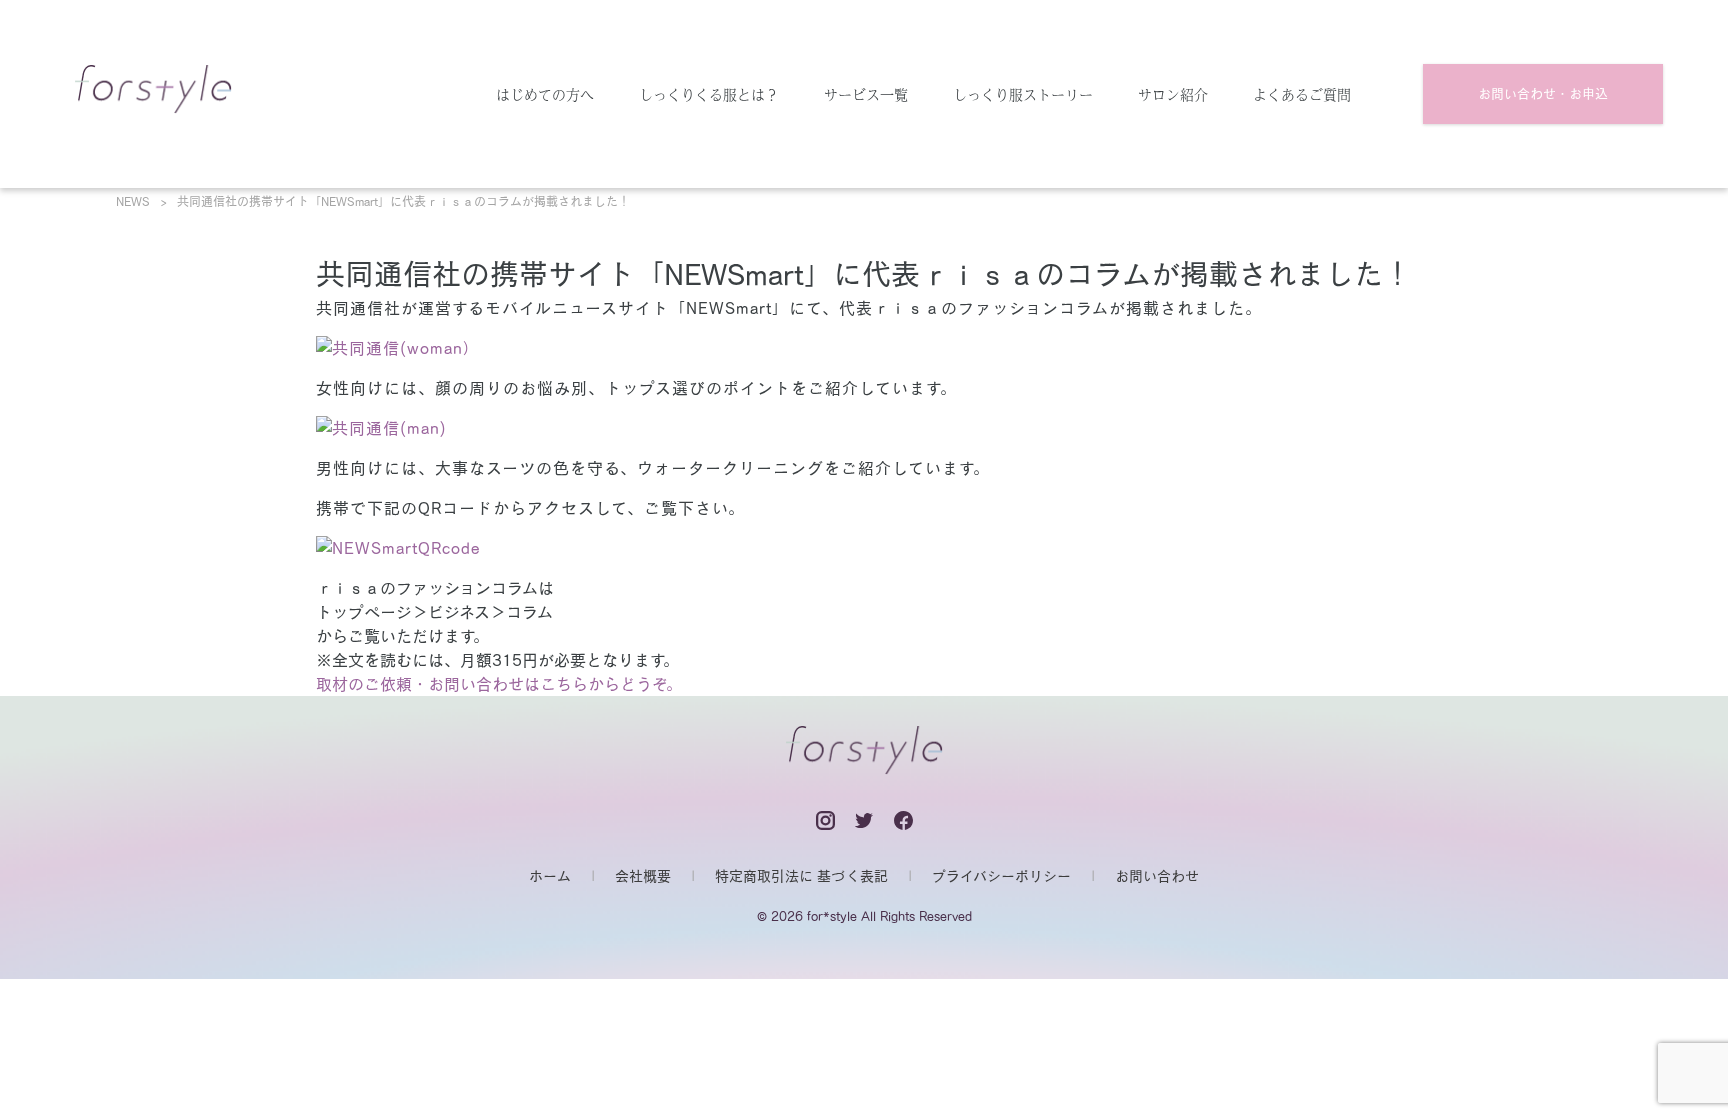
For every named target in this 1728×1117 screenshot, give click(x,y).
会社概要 (643, 876)
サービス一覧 (866, 94)
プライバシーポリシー (1001, 876)
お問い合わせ (1157, 876)
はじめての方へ (545, 94)
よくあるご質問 (1302, 94)
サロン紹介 (1173, 94)
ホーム (550, 876)
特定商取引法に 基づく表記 (801, 876)
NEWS (133, 201)
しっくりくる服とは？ (709, 94)
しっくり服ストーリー (1023, 94)
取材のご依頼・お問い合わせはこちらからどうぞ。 (499, 684)
